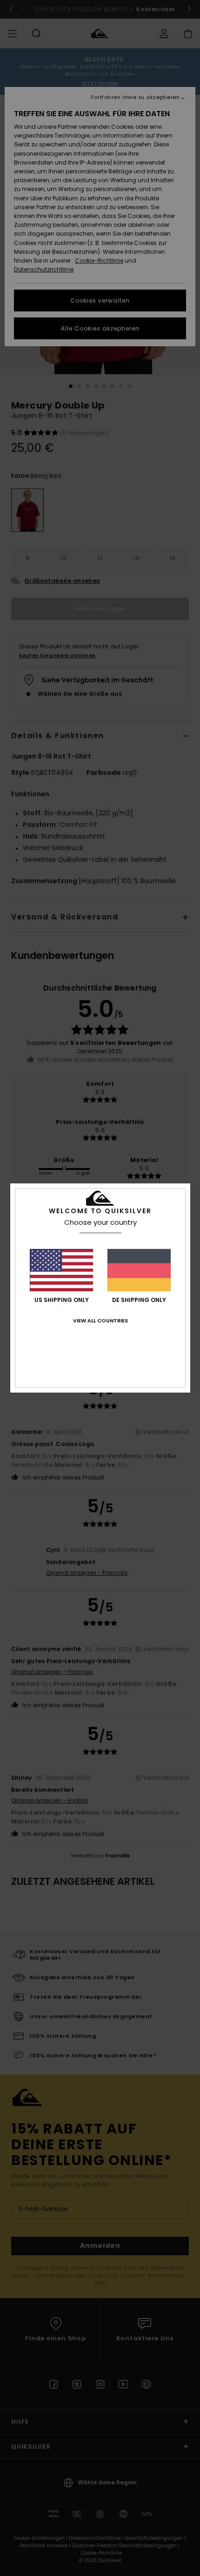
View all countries (100, 1321)
